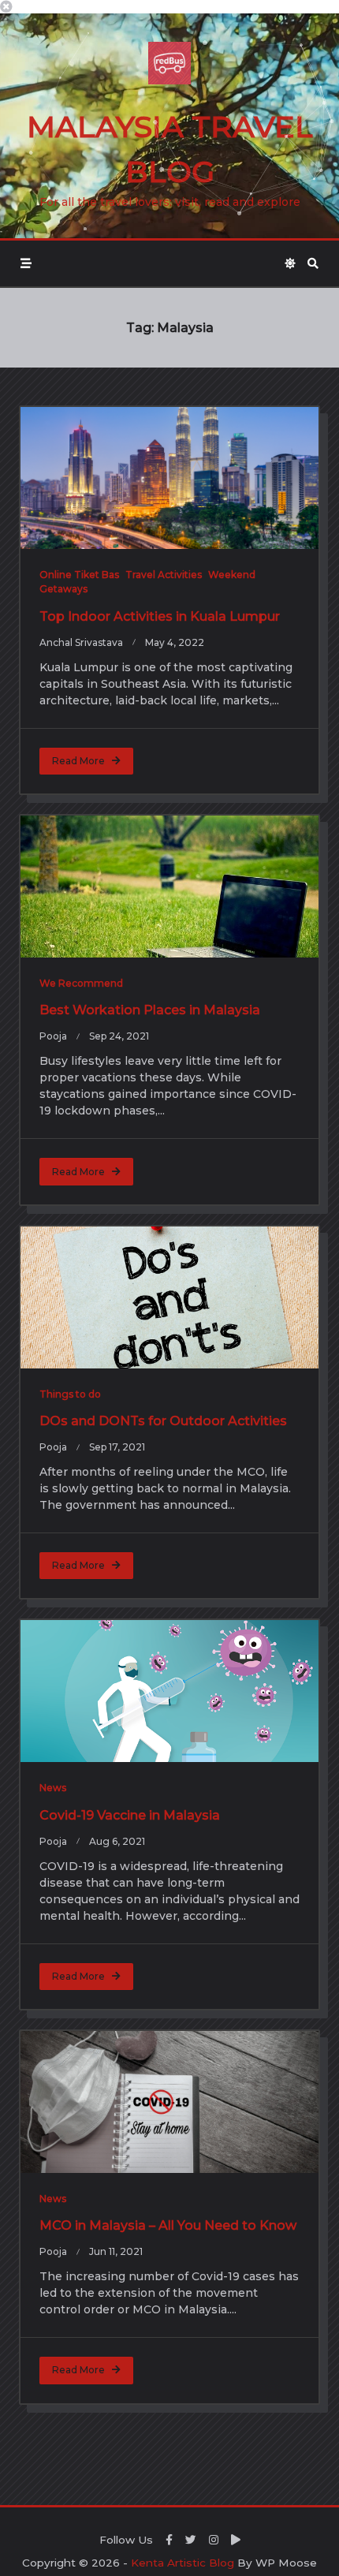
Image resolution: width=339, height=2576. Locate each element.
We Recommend (81, 983)
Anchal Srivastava (81, 642)
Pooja (53, 1036)
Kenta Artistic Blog (183, 2563)
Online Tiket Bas (79, 575)
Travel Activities (164, 575)
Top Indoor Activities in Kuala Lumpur (160, 616)
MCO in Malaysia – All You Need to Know (168, 2225)
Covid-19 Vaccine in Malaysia (130, 1815)
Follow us (126, 2540)
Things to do (70, 1394)
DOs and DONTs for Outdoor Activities (163, 1421)
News (53, 1788)
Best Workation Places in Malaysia (150, 1010)
